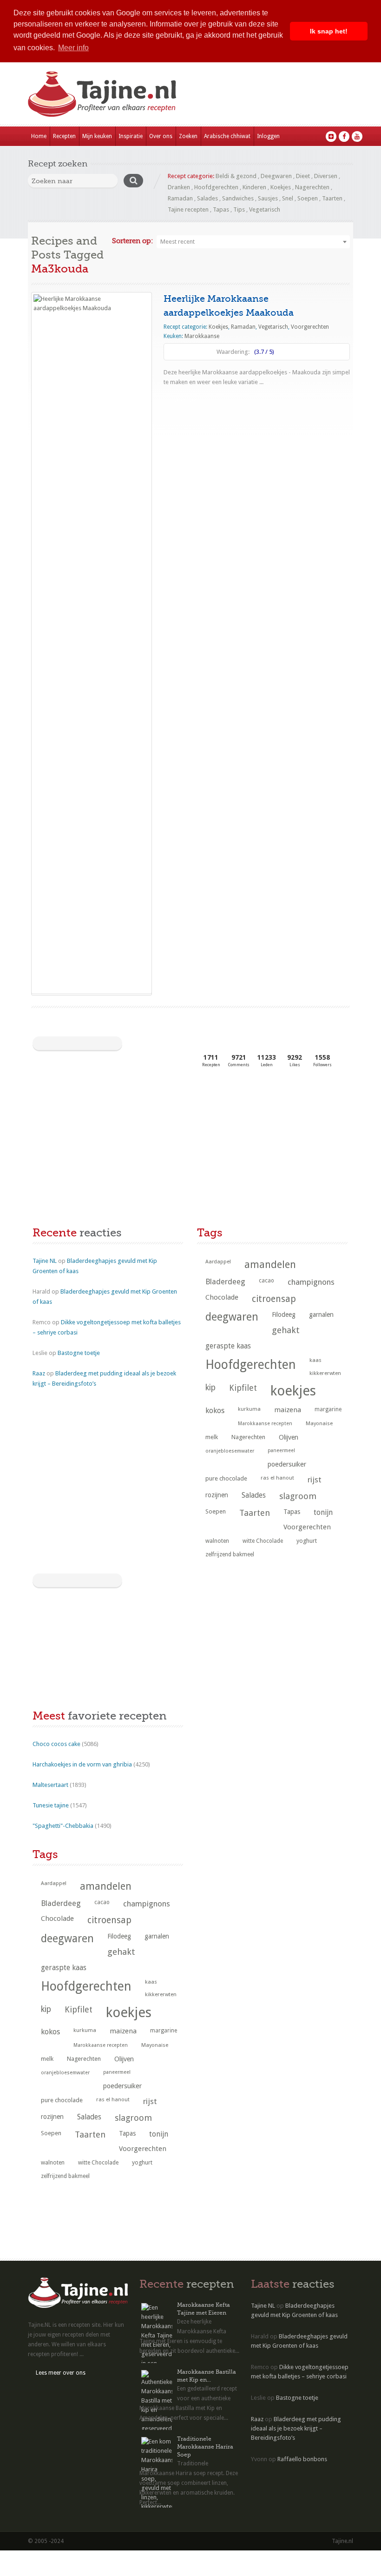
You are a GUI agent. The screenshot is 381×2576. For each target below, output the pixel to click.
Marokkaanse (202, 336)
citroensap (274, 1299)
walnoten (217, 1541)
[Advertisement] (102, 1149)
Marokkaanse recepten (265, 1424)
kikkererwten (325, 1373)
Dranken (179, 187)
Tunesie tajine (51, 1805)
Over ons (161, 136)
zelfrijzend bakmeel (230, 1554)
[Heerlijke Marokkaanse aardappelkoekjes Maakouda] (92, 643)
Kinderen (254, 187)
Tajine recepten (188, 209)
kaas (315, 1360)
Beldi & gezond (236, 176)
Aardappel (218, 1262)
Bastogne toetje (79, 1353)
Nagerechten (312, 187)
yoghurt (307, 1541)
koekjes (293, 1391)
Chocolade (222, 1297)
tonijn (323, 1512)
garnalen (321, 1315)
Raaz (39, 1373)
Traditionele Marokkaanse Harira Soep (205, 2447)
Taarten (332, 198)
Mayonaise (319, 1424)
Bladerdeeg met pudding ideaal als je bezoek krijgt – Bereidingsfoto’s (296, 2428)
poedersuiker (287, 1464)
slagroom (298, 1496)
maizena (288, 1410)
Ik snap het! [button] (329, 31)
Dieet (303, 176)
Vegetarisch (265, 209)
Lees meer (184, 400)
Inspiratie (131, 136)
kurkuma (249, 1409)
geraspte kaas (228, 1346)
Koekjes (281, 187)
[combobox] (253, 242)
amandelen (270, 1265)
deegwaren (232, 1317)
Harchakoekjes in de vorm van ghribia (82, 1764)
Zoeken (188, 136)
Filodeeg (284, 1315)
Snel (288, 198)
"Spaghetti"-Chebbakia (63, 1826)
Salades (207, 198)
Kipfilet (243, 1388)
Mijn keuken (97, 136)
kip (210, 1388)
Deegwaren (276, 176)
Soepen (308, 198)
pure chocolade (226, 1478)
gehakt (286, 1330)
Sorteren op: (132, 241)
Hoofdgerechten (216, 187)
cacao (266, 1281)
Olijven (289, 1437)
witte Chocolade (263, 1541)
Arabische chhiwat (227, 136)
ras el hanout (277, 1478)
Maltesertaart (50, 1785)
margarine (328, 1409)
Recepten (64, 136)
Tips (239, 209)
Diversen (326, 176)
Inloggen (268, 136)
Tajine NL (45, 1261)
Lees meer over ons (61, 2373)
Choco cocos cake (56, 1744)
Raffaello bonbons (302, 2459)
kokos (215, 1411)
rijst (315, 1480)
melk (212, 1437)
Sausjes (268, 198)
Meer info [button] (73, 48)
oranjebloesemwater (230, 1451)
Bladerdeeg (225, 1282)
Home (39, 136)
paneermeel (281, 1451)
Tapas (221, 209)
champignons (311, 1282)
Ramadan (180, 198)
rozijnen (217, 1495)
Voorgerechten (310, 327)
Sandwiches (238, 198)
